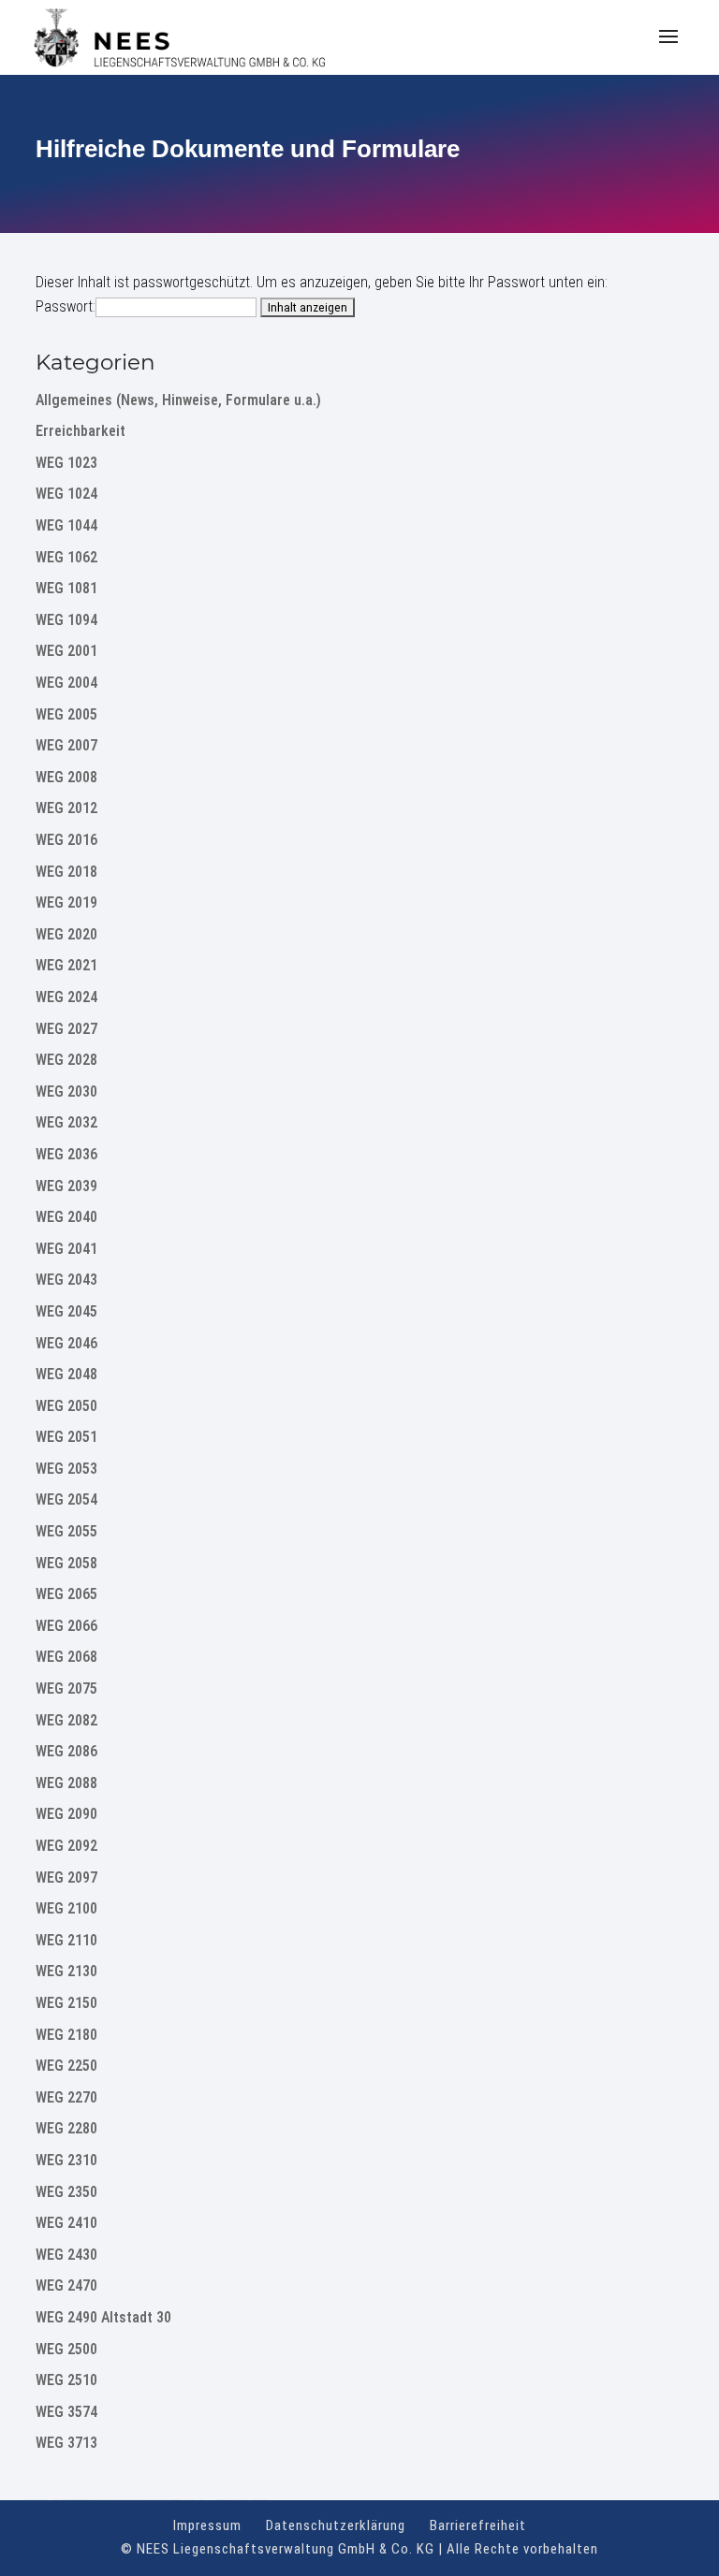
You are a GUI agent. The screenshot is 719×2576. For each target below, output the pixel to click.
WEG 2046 (66, 1343)
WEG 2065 (66, 1594)
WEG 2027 (66, 1029)
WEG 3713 (66, 2443)
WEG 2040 (66, 1217)
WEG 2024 (66, 997)
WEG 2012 (66, 808)
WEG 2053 (66, 1469)
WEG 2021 (66, 965)
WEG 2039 (66, 1186)
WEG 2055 (66, 1531)
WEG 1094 (66, 620)
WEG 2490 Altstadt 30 (103, 2317)
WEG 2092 (66, 1846)
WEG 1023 (66, 463)
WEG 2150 (66, 2003)
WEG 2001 (66, 651)
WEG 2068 (66, 1657)
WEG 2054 (66, 1499)
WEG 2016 (66, 840)
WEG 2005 (66, 714)
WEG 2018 (66, 872)
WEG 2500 (66, 2349)
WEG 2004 (66, 683)
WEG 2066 (66, 1626)
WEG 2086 (66, 1751)
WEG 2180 (66, 2035)
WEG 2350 (66, 2192)
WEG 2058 (66, 1563)
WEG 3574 (66, 2412)
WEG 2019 (66, 902)
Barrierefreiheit (478, 2525)
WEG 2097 (66, 1877)
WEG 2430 (66, 2255)
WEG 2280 (66, 2128)
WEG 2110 (66, 1940)
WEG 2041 (66, 1249)
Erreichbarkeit (81, 431)
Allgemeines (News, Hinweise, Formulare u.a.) (178, 400)
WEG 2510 (66, 2380)
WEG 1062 (66, 557)
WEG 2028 (66, 1060)
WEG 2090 (66, 1814)
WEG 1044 (66, 525)
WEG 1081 (66, 588)
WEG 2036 (66, 1154)
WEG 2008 (66, 777)
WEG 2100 (66, 1908)
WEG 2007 (66, 745)
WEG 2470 (66, 2285)
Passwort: (66, 306)
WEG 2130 (66, 1971)
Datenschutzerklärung (336, 2525)
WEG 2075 (66, 1688)
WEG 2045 (66, 1311)
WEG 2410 (66, 2223)
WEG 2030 (66, 1092)
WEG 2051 (66, 1437)
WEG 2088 (66, 1783)
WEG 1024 (66, 494)
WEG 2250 (66, 2066)
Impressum (207, 2525)
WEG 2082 (66, 1720)
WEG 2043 (66, 1280)
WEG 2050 (66, 1406)
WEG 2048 (66, 1374)
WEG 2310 (66, 2160)
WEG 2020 (66, 934)
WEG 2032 (66, 1122)
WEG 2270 (66, 2097)
